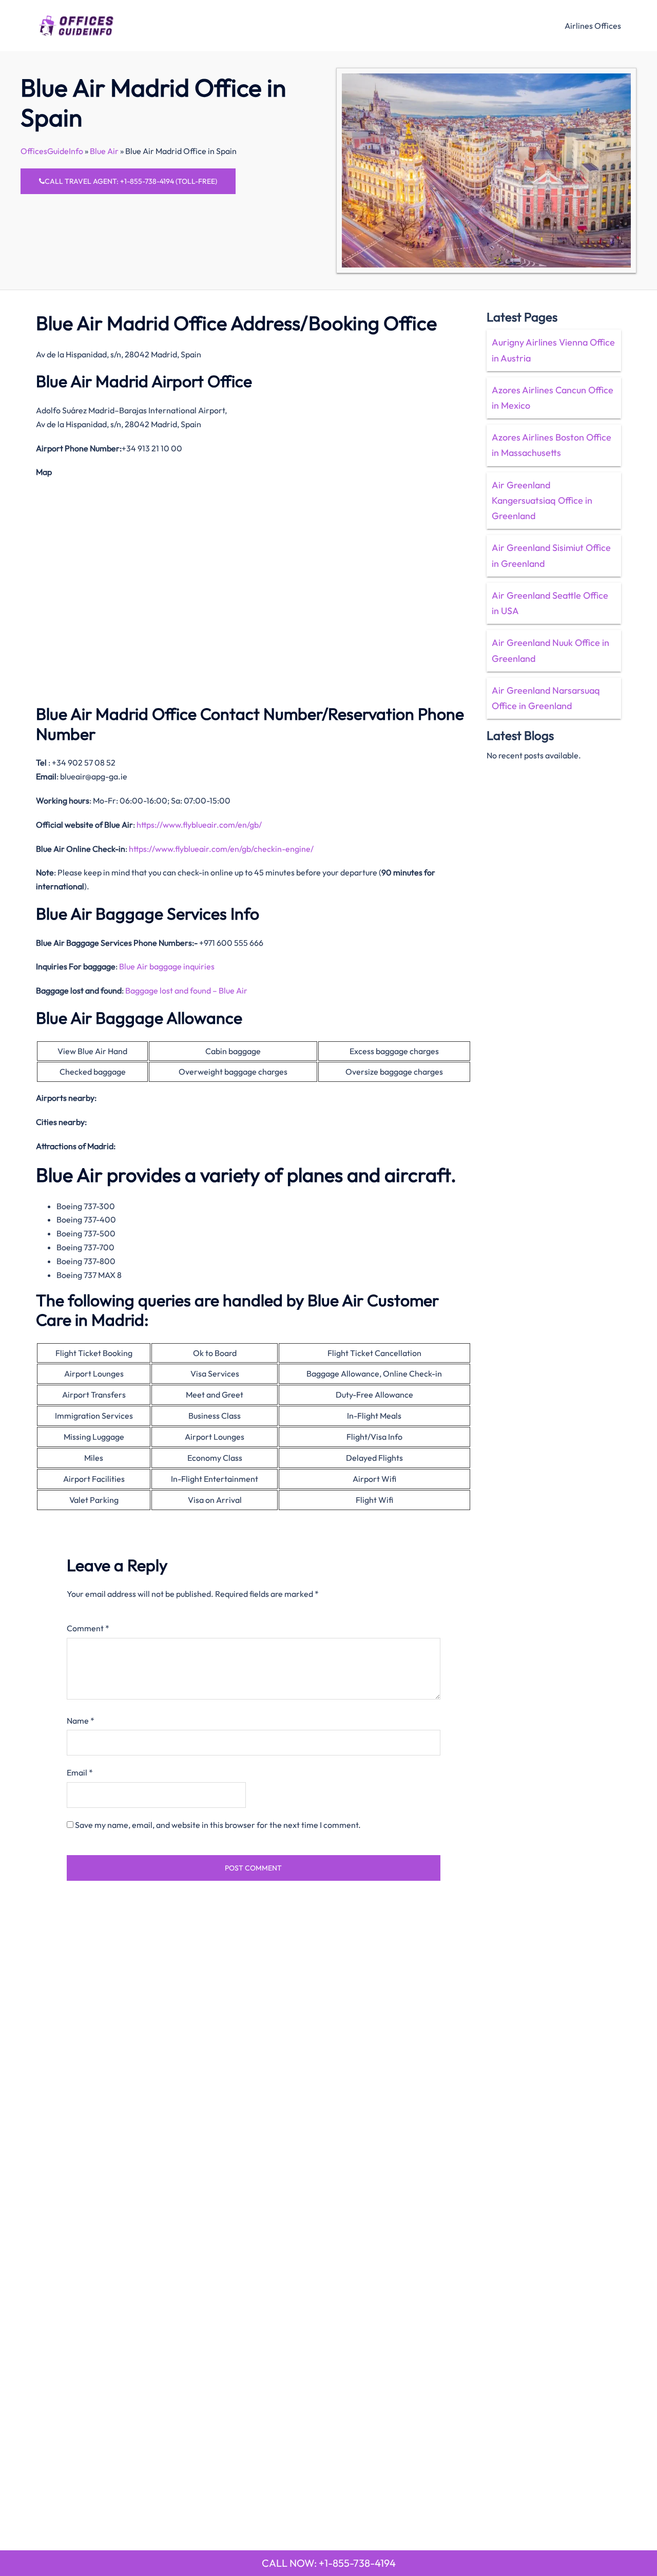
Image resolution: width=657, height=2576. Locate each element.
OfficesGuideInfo (52, 151)
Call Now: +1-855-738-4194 (329, 2563)
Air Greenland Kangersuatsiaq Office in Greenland (542, 500)
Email (80, 1772)
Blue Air (104, 151)
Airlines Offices (593, 26)
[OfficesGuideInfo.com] (76, 24)
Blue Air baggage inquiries (167, 966)
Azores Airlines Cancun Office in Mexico (553, 398)
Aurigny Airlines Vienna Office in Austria (553, 350)
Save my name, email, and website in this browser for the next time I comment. (218, 1825)
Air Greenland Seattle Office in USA (550, 603)
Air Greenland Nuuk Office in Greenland (550, 650)
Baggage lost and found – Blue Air (186, 990)
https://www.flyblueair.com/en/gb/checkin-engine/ (221, 849)
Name (81, 1721)
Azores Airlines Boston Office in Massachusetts (552, 445)
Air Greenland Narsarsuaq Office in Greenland (546, 698)
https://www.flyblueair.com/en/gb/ (199, 825)
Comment (88, 1628)
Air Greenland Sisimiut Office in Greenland (551, 555)
